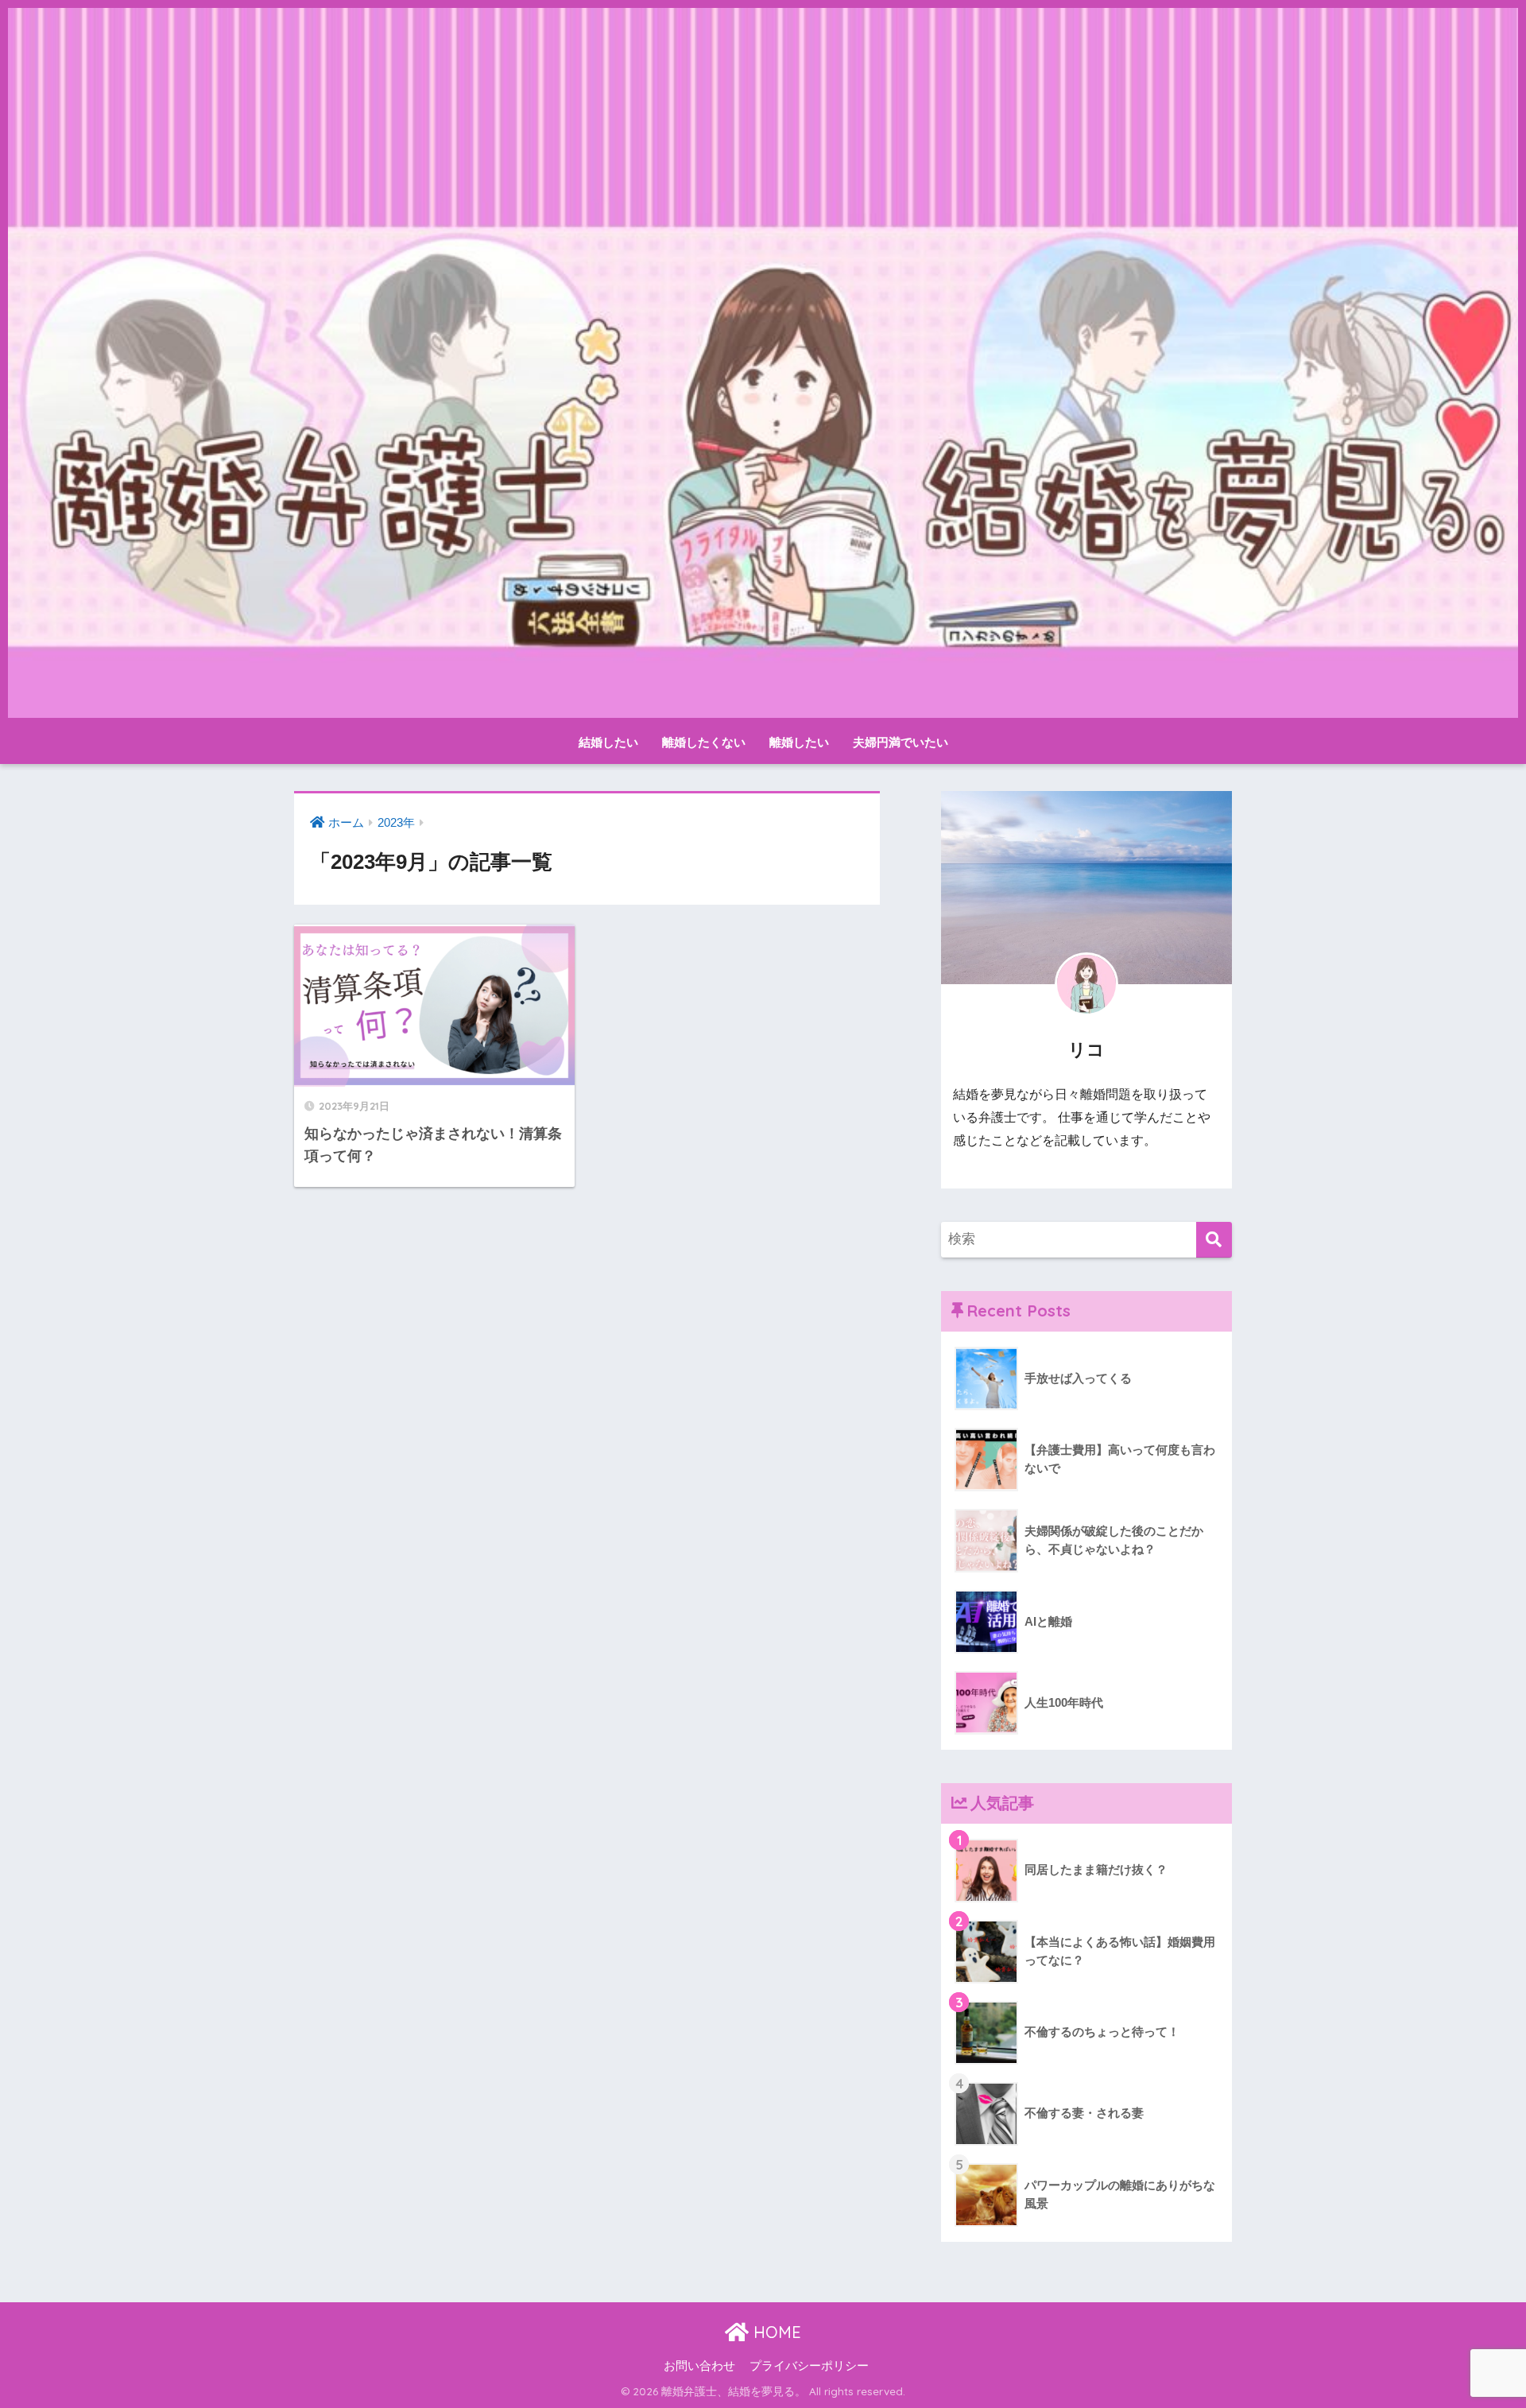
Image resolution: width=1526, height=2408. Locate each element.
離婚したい (799, 742)
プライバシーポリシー (809, 2366)
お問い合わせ (699, 2366)
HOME (775, 2332)
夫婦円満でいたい (900, 742)
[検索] (1214, 1240)
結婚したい (608, 742)
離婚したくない (704, 742)
